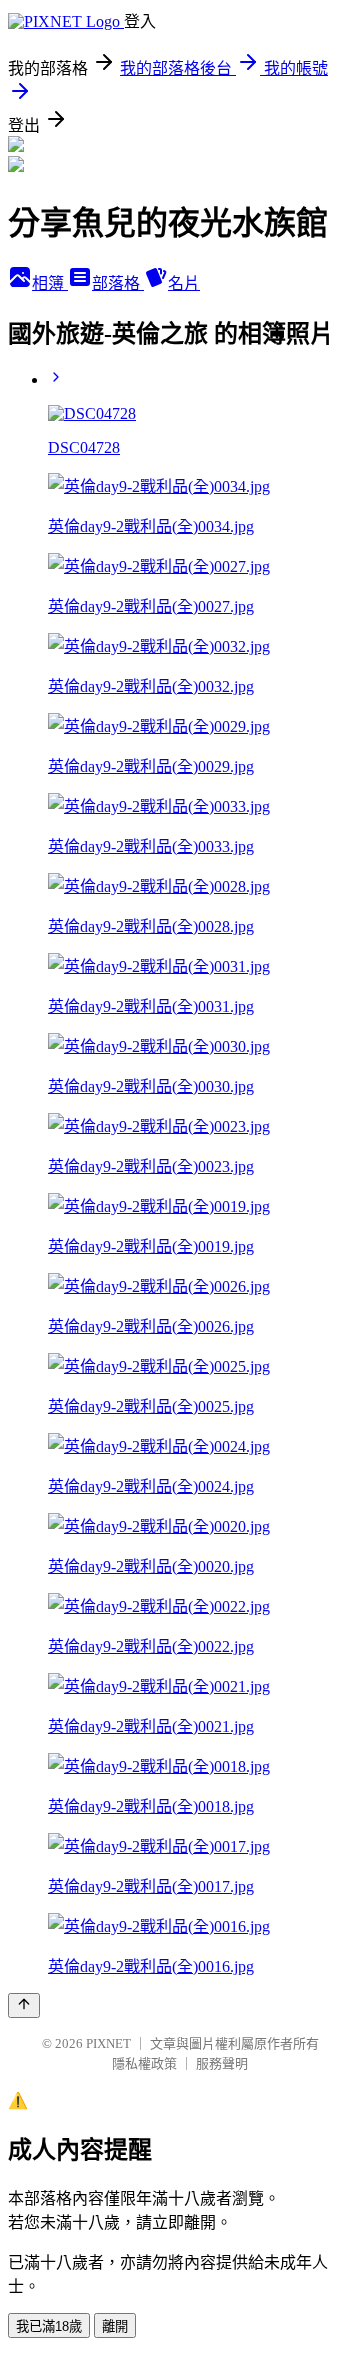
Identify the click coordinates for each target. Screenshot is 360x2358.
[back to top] (24, 2005)
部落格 (118, 283)
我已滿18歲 (49, 2326)
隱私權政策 (144, 2063)
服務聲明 (222, 2063)
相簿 (50, 283)
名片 (184, 283)
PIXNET (108, 2043)
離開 (115, 2326)
